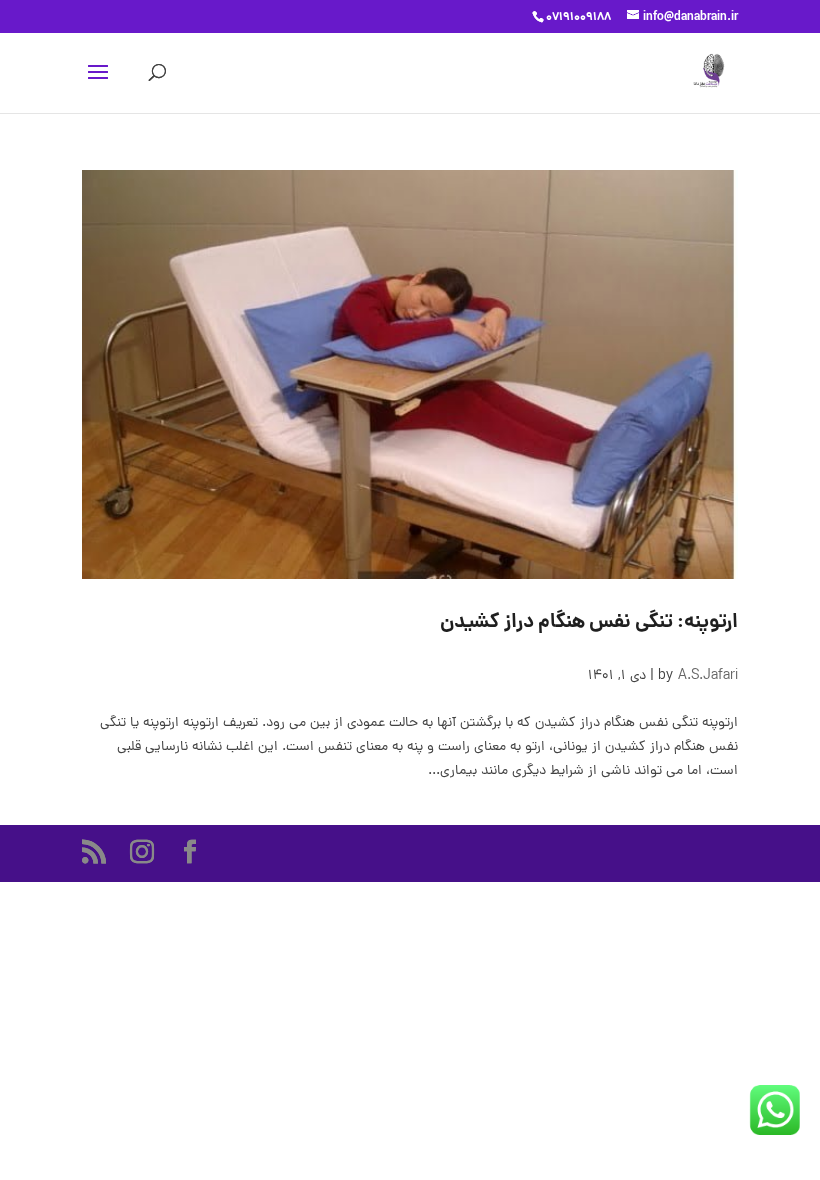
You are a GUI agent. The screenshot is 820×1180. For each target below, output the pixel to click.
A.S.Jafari (708, 676)
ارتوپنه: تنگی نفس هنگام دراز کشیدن (589, 623)
